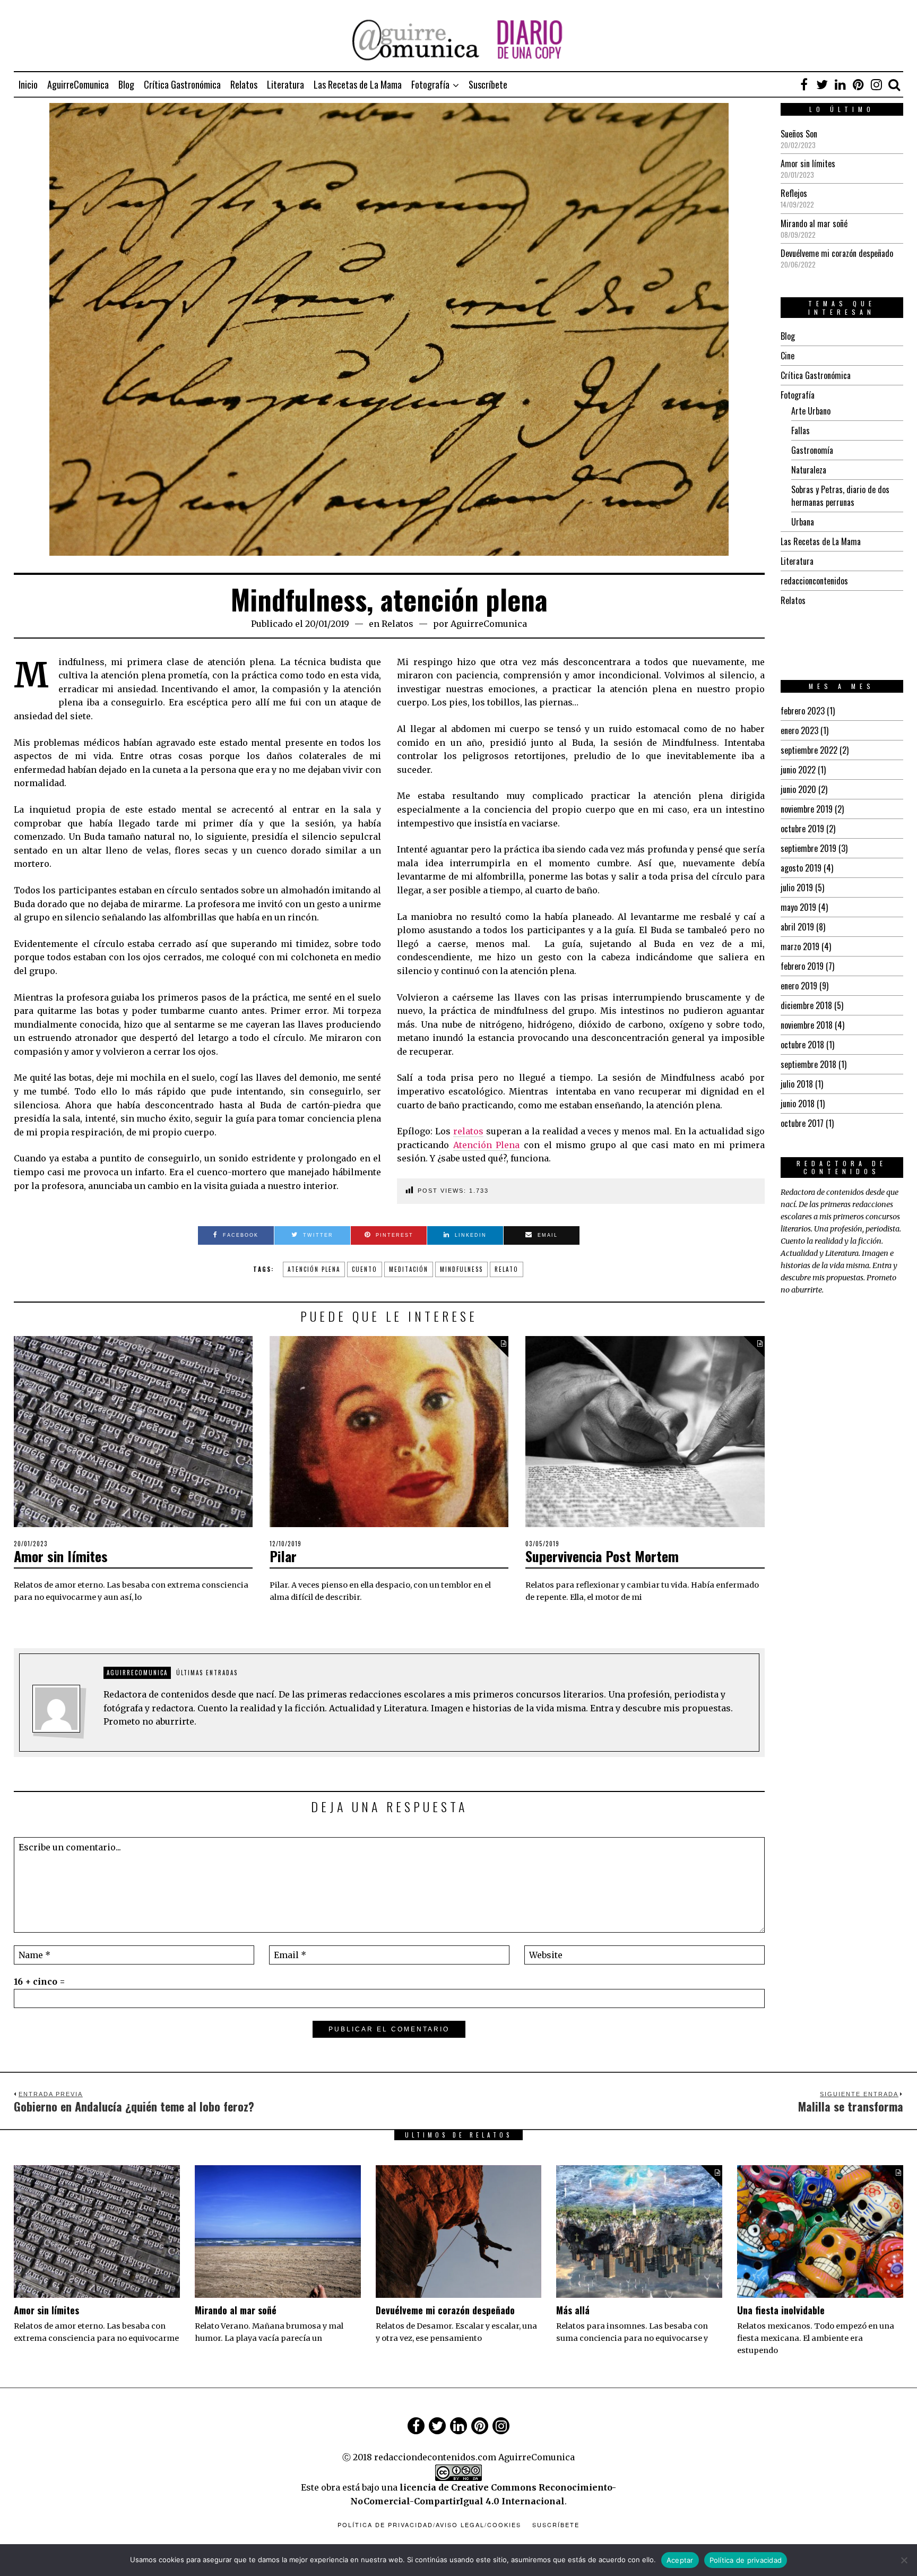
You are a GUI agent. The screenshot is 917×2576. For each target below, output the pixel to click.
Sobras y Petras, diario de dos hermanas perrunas (840, 496)
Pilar (283, 1556)
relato (507, 1269)
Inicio (28, 84)
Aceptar (680, 2560)
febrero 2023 (803, 711)
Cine (788, 356)
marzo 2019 (800, 946)
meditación (409, 1269)
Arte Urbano (811, 411)
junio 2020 (798, 789)
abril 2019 (797, 927)
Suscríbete (488, 84)
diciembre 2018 (806, 1005)
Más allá (573, 2310)
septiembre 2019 (808, 848)
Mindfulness (461, 1269)
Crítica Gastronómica (182, 84)
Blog (126, 84)
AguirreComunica (78, 84)
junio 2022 (798, 770)
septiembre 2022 (809, 750)
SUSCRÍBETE (556, 2525)
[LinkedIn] (840, 84)
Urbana (803, 522)
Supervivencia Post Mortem (602, 1556)
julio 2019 (797, 888)
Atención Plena (487, 1145)
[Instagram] (876, 84)
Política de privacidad (746, 2560)
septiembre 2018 (808, 1064)
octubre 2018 (802, 1045)
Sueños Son (799, 134)
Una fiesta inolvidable (781, 2310)
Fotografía (430, 84)
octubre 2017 (802, 1123)
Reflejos (794, 193)
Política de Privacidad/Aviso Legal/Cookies (429, 2525)
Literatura (286, 84)
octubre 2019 (802, 829)
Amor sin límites (61, 1556)
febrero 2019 (802, 966)
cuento (365, 1269)
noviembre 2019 (807, 809)
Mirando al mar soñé (814, 223)
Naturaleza (809, 470)
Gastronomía (812, 450)
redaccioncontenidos (814, 581)
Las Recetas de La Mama (358, 84)
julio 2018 (797, 1084)
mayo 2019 (798, 907)
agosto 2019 (801, 868)
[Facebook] (804, 84)
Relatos (244, 84)
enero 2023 (799, 730)
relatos (468, 1131)
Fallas (801, 430)
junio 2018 (798, 1104)
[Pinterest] (858, 84)
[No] (904, 2560)
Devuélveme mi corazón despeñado (837, 253)
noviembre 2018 (807, 1025)
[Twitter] (822, 84)
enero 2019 (799, 986)
